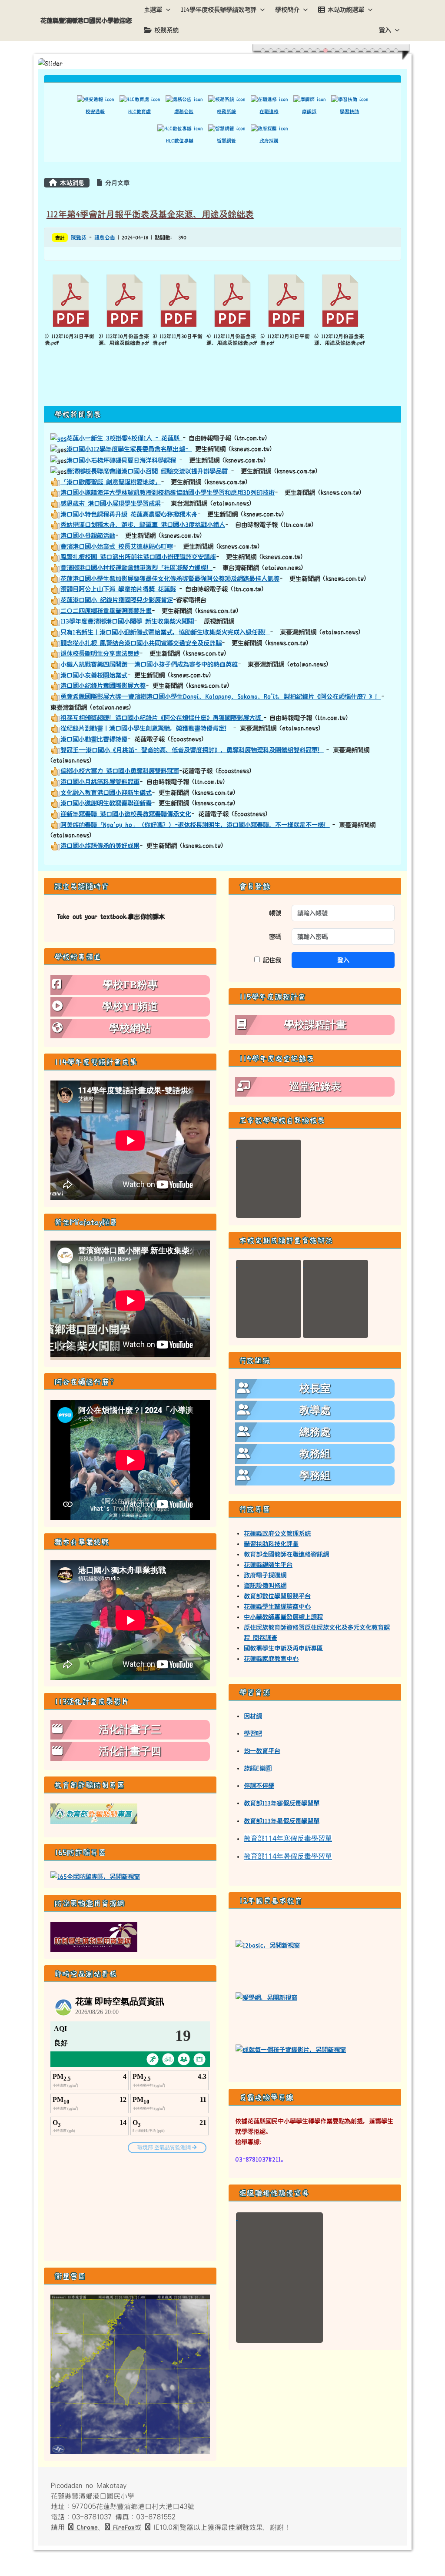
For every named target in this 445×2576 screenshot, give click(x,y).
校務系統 (166, 30)
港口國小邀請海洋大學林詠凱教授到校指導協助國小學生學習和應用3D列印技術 (168, 492)
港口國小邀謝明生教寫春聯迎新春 (106, 803)
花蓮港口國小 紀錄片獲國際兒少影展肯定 (117, 600)
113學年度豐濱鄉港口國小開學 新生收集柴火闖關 (127, 621)
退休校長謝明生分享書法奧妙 (100, 653)
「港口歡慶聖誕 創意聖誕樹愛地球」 (111, 482)
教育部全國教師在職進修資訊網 (286, 1554)
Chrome (86, 2527)
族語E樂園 (258, 1768)
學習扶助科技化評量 (271, 1544)
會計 (60, 238)
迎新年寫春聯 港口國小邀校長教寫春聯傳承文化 (126, 814)
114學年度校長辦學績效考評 (219, 10)
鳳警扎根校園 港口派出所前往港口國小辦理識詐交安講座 (138, 557)
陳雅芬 (79, 238)
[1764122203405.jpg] (269, 1179)
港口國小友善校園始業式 (94, 675)
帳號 (275, 913)
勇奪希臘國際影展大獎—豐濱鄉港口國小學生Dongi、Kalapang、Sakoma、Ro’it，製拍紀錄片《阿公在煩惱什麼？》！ (221, 696)
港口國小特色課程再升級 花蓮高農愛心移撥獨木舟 (129, 514)
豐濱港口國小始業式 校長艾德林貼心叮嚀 (117, 546)
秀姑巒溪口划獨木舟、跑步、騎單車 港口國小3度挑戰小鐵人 (143, 525)
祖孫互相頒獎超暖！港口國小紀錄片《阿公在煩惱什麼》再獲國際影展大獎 (162, 718)
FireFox (122, 2527)
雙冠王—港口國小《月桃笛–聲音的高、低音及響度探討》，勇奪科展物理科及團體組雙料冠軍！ (192, 750)
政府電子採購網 (265, 1575)
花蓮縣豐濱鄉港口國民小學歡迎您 (86, 20)
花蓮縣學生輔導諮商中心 (277, 1606)
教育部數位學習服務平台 (277, 1596)
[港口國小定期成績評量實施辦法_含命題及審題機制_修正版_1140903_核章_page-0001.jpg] (269, 1299)
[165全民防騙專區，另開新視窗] (95, 1876)
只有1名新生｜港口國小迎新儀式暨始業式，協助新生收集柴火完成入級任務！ (165, 632)
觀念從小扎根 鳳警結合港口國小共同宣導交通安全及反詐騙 (141, 643)
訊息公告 (105, 238)
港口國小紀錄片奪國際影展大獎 (103, 686)
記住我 (271, 960)
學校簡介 (287, 10)
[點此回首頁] (222, 64)
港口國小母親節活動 (88, 535)
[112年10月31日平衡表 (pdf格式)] (71, 301)
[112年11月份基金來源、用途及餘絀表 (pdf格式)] (232, 301)
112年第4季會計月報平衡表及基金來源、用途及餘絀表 (150, 214)
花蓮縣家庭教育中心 (271, 1659)
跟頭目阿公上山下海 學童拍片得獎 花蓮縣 (118, 589)
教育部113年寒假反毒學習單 (282, 1803)
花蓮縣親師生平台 (268, 1565)
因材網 (253, 1716)
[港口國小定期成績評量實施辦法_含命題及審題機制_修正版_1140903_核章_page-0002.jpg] (335, 1299)
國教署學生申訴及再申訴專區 (283, 1648)
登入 (385, 30)
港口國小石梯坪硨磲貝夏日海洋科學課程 (123, 460)
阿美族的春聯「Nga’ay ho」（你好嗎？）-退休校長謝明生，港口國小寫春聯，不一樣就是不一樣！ (195, 825)
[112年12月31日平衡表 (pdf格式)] (286, 301)
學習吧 (253, 1733)
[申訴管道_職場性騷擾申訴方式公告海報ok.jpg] (279, 2278)
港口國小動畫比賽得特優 (94, 739)
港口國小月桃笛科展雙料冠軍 (100, 782)
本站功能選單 (346, 10)
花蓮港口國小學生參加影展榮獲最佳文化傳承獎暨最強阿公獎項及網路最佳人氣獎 (170, 579)
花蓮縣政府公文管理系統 (277, 1533)
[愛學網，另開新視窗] (266, 1997)
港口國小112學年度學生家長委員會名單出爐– (129, 449)
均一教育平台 (262, 1751)
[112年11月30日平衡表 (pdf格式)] (179, 301)
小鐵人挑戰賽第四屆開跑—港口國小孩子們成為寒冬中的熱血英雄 (149, 664)
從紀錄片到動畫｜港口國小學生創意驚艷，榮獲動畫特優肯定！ (146, 728)
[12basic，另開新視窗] (268, 1945)
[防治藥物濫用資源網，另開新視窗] (94, 1937)
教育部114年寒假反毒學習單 (288, 1838)
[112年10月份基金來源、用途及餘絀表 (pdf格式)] (125, 301)
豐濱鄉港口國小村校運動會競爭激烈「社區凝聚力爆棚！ (136, 568)
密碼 (275, 937)
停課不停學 (259, 1786)
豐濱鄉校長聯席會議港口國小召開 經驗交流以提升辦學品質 (149, 471)
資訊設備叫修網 (265, 1586)
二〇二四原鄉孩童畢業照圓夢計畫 (106, 611)
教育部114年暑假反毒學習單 (288, 1856)
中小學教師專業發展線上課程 (283, 1617)
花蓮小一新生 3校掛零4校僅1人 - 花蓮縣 (125, 438)
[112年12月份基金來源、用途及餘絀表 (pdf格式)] (340, 301)
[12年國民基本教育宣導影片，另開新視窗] (291, 2049)
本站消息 (71, 183)
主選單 (153, 10)
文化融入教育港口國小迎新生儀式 (106, 793)
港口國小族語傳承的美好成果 (100, 846)
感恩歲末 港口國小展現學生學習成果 (111, 503)
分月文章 (116, 183)
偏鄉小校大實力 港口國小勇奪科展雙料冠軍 (120, 771)
